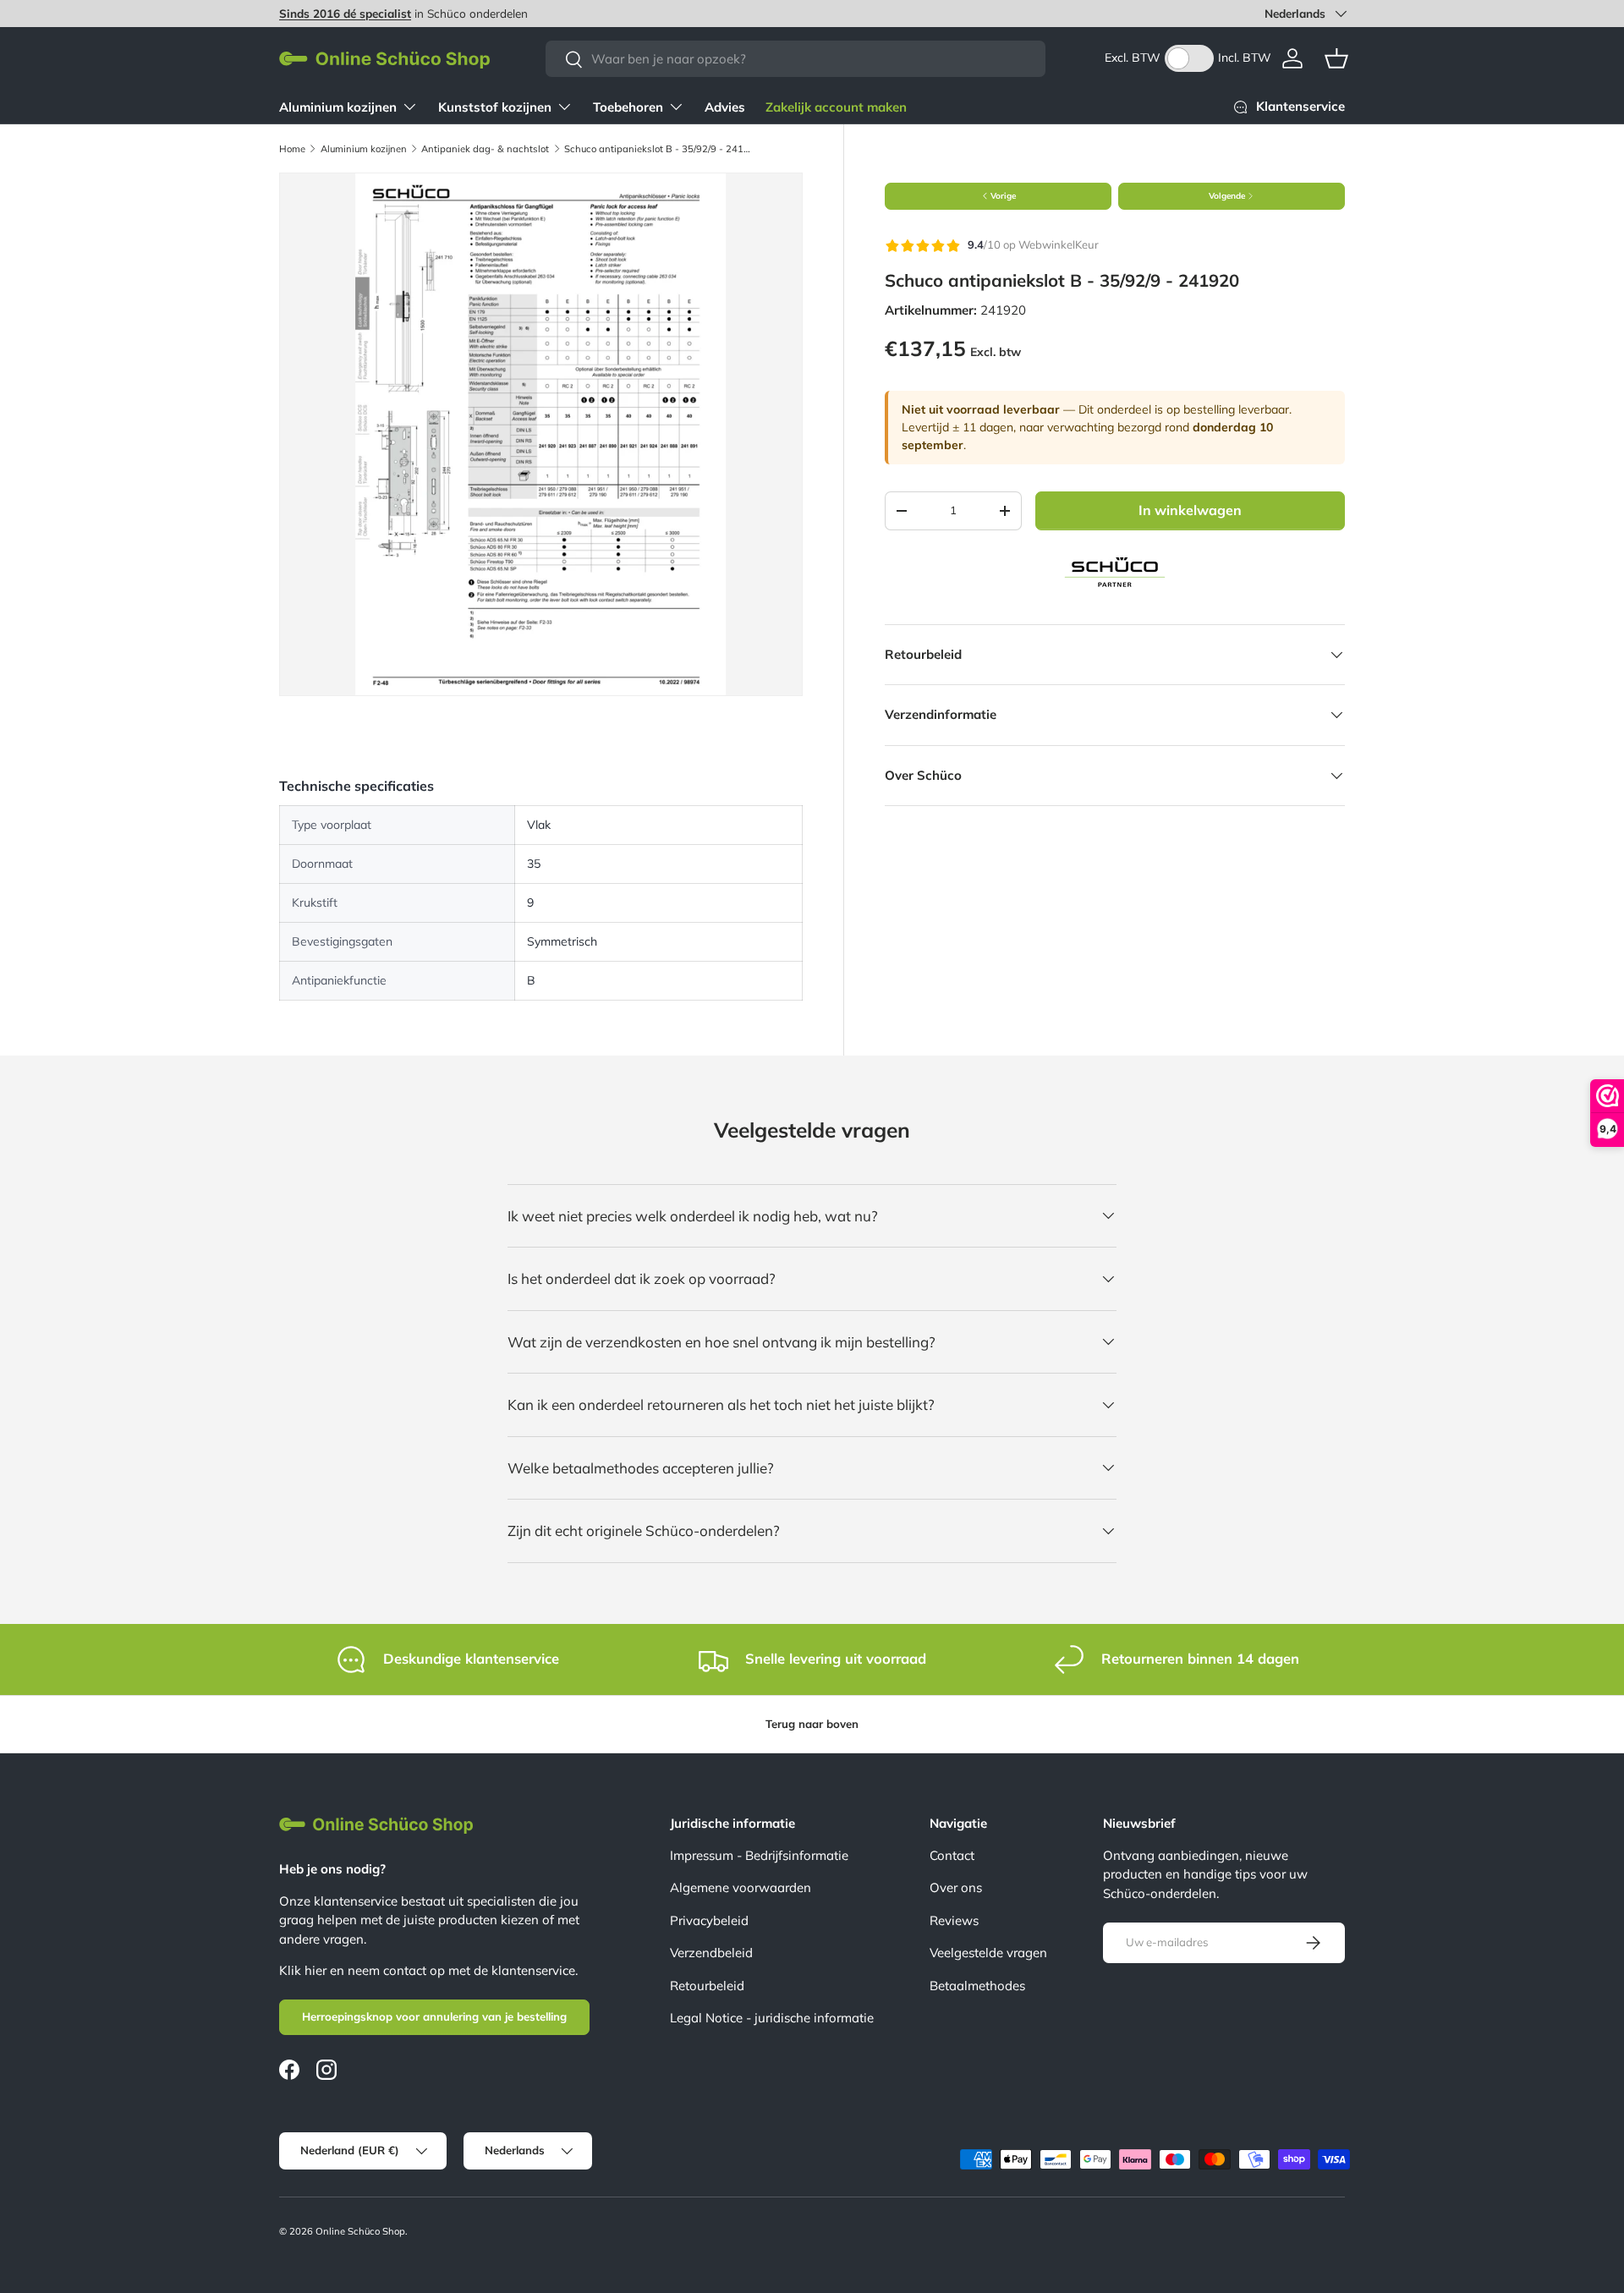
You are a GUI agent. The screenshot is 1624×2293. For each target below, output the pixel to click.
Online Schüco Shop (360, 2231)
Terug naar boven (812, 1724)
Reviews (954, 1920)
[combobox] (796, 59)
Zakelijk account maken (836, 107)
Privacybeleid (709, 1920)
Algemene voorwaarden (741, 1887)
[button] (1336, 58)
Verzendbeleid (711, 1953)
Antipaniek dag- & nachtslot (485, 149)
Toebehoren (628, 107)
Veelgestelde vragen (988, 1953)
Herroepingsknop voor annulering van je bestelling (434, 2016)
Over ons (956, 1887)
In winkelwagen (1190, 510)
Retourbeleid (707, 1986)
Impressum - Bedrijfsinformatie (759, 1855)
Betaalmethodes (977, 1986)
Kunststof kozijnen (495, 107)
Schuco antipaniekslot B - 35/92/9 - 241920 (659, 149)
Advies (725, 107)
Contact (952, 1855)
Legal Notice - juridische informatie (772, 2018)
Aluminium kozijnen (338, 107)
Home (292, 149)
